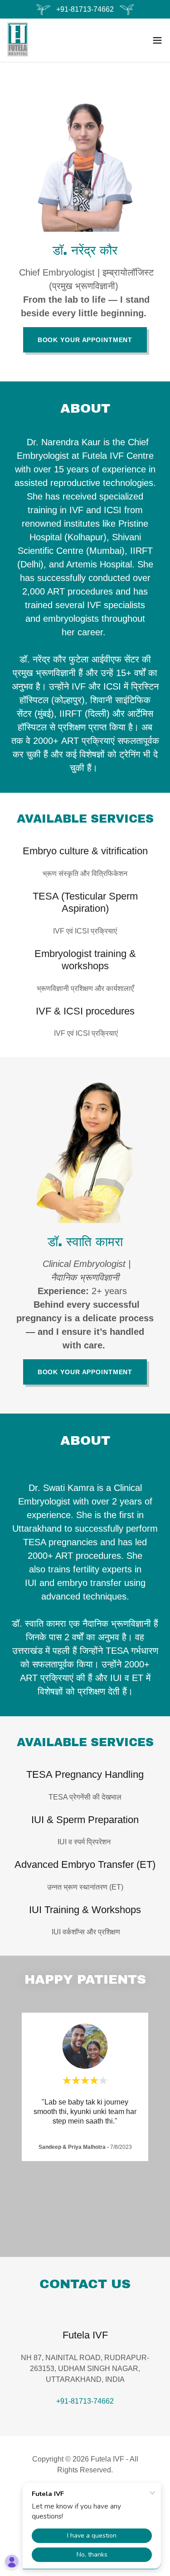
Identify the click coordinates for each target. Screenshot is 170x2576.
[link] (18, 40)
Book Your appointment (85, 340)
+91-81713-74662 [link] (85, 2401)
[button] (157, 40)
